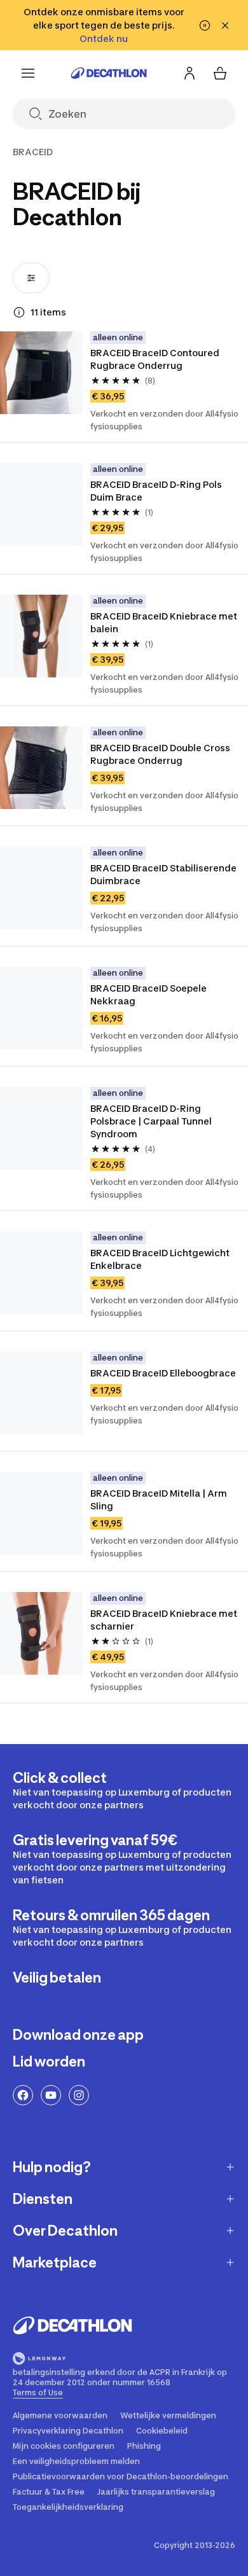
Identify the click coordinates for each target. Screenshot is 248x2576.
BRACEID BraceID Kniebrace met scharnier (164, 1620)
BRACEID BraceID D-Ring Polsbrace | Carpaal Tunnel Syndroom (151, 1121)
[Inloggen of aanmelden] (189, 73)
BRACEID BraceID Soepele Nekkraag (148, 994)
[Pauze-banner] (205, 25)
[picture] (41, 373)
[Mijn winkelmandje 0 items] (220, 73)
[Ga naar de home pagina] (109, 73)
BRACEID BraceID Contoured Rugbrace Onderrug (155, 359)
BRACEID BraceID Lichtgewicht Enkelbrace (160, 1259)
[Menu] (28, 73)
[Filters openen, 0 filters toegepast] (31, 278)
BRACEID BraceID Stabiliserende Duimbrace (163, 874)
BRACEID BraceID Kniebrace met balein (164, 622)
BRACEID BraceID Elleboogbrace (163, 1373)
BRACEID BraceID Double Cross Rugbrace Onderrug (160, 754)
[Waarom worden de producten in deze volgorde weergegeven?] (19, 312)
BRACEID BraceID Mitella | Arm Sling (159, 1499)
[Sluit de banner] (225, 25)
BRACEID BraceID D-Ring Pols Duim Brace (156, 491)
